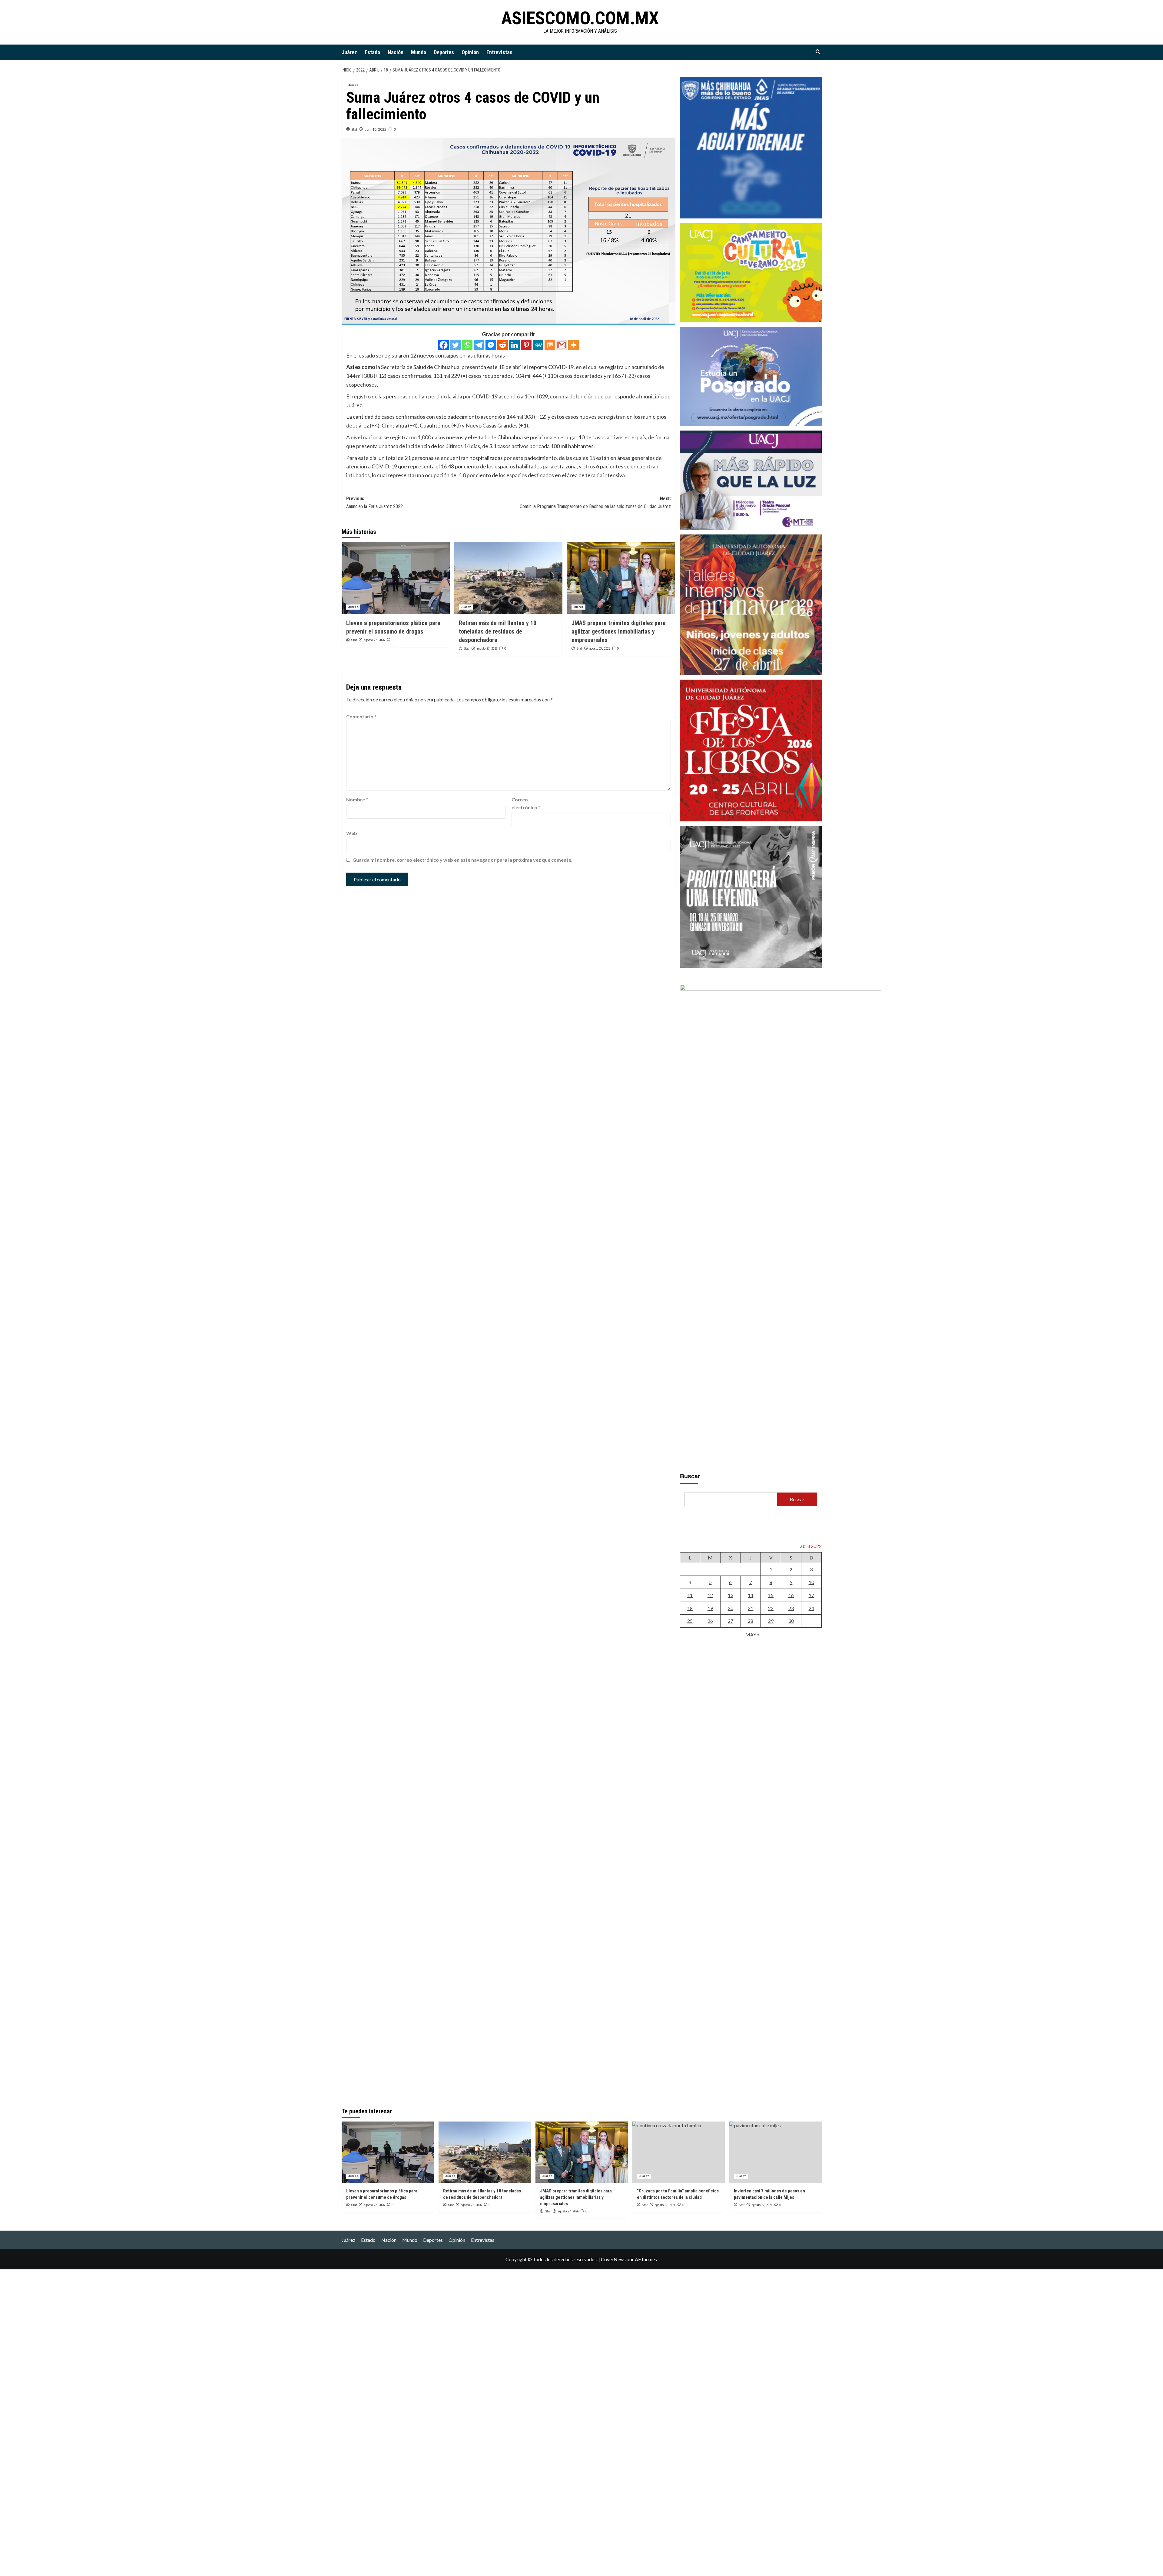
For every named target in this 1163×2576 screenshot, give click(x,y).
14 (750, 1595)
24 (811, 1608)
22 (771, 1608)
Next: (595, 503)
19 (710, 1608)
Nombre (357, 799)
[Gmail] (562, 345)
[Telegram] (479, 345)
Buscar (690, 1476)
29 (771, 1621)
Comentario (361, 716)
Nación (396, 52)
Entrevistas (499, 52)
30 (791, 1621)
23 (791, 1608)
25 (690, 1621)
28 (750, 1621)
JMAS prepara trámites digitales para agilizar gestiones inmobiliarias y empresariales (619, 631)
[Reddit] (503, 345)
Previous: (374, 503)
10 (811, 1582)
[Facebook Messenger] (491, 345)
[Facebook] (444, 345)
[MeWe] (538, 345)
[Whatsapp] (467, 345)
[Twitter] (455, 345)
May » (752, 1634)
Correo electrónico (526, 803)
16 (791, 1595)
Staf (354, 129)
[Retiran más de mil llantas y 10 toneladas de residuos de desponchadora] (508, 578)
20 (731, 1608)
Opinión (470, 52)
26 (710, 1621)
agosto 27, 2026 (374, 640)
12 (710, 1595)
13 (731, 1595)
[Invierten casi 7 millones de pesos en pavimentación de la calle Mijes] (775, 2152)
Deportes (444, 52)
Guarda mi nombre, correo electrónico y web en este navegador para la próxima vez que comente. (462, 860)
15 (771, 1595)
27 (731, 1621)
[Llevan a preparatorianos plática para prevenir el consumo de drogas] (396, 578)
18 (690, 1608)
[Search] (818, 52)
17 (811, 1595)
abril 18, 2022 (376, 129)
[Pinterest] (526, 345)
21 (750, 1608)
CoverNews (613, 2259)
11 (690, 1595)
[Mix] (550, 345)
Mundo (419, 52)
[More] (573, 345)
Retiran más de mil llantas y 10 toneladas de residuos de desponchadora (498, 631)
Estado (372, 52)
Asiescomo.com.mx (580, 18)
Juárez (349, 52)
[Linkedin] (514, 345)
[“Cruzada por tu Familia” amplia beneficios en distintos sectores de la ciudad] (679, 2152)
